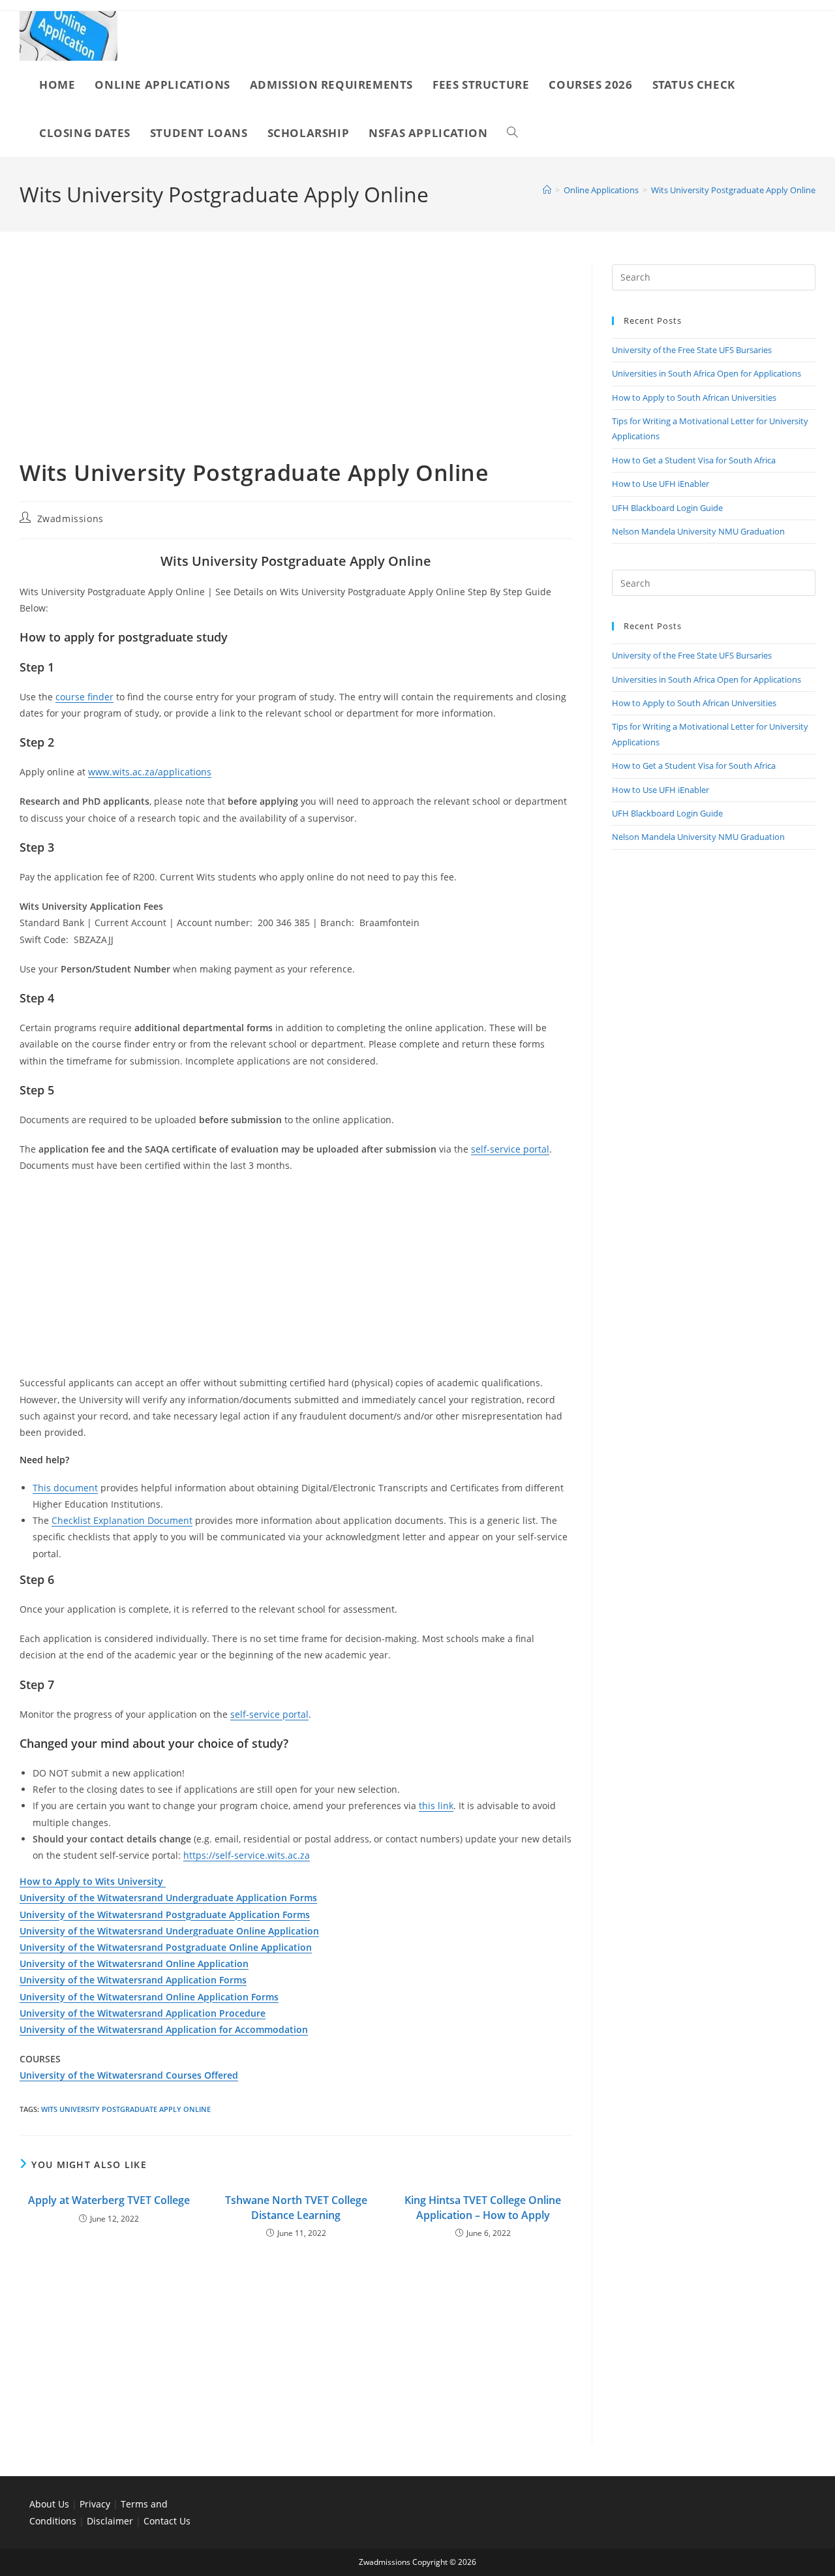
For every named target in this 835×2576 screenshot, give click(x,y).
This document (65, 1488)
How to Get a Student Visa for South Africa (694, 460)
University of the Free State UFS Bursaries (692, 350)
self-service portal (510, 1149)
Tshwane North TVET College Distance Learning (296, 2207)
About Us (49, 2504)
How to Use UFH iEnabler (660, 484)
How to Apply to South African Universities (694, 397)
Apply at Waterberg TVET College (109, 2200)
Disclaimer (110, 2521)
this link (436, 1806)
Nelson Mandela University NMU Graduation (698, 531)
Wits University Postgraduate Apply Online (733, 190)
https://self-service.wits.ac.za (247, 1855)
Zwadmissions (70, 519)
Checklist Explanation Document (122, 1520)
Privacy (96, 2504)
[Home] (547, 190)
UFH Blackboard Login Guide (667, 508)
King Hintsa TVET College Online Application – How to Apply (483, 2207)
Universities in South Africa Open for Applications (706, 373)
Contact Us (167, 2521)
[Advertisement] (296, 361)
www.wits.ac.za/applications (150, 772)
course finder (84, 697)
